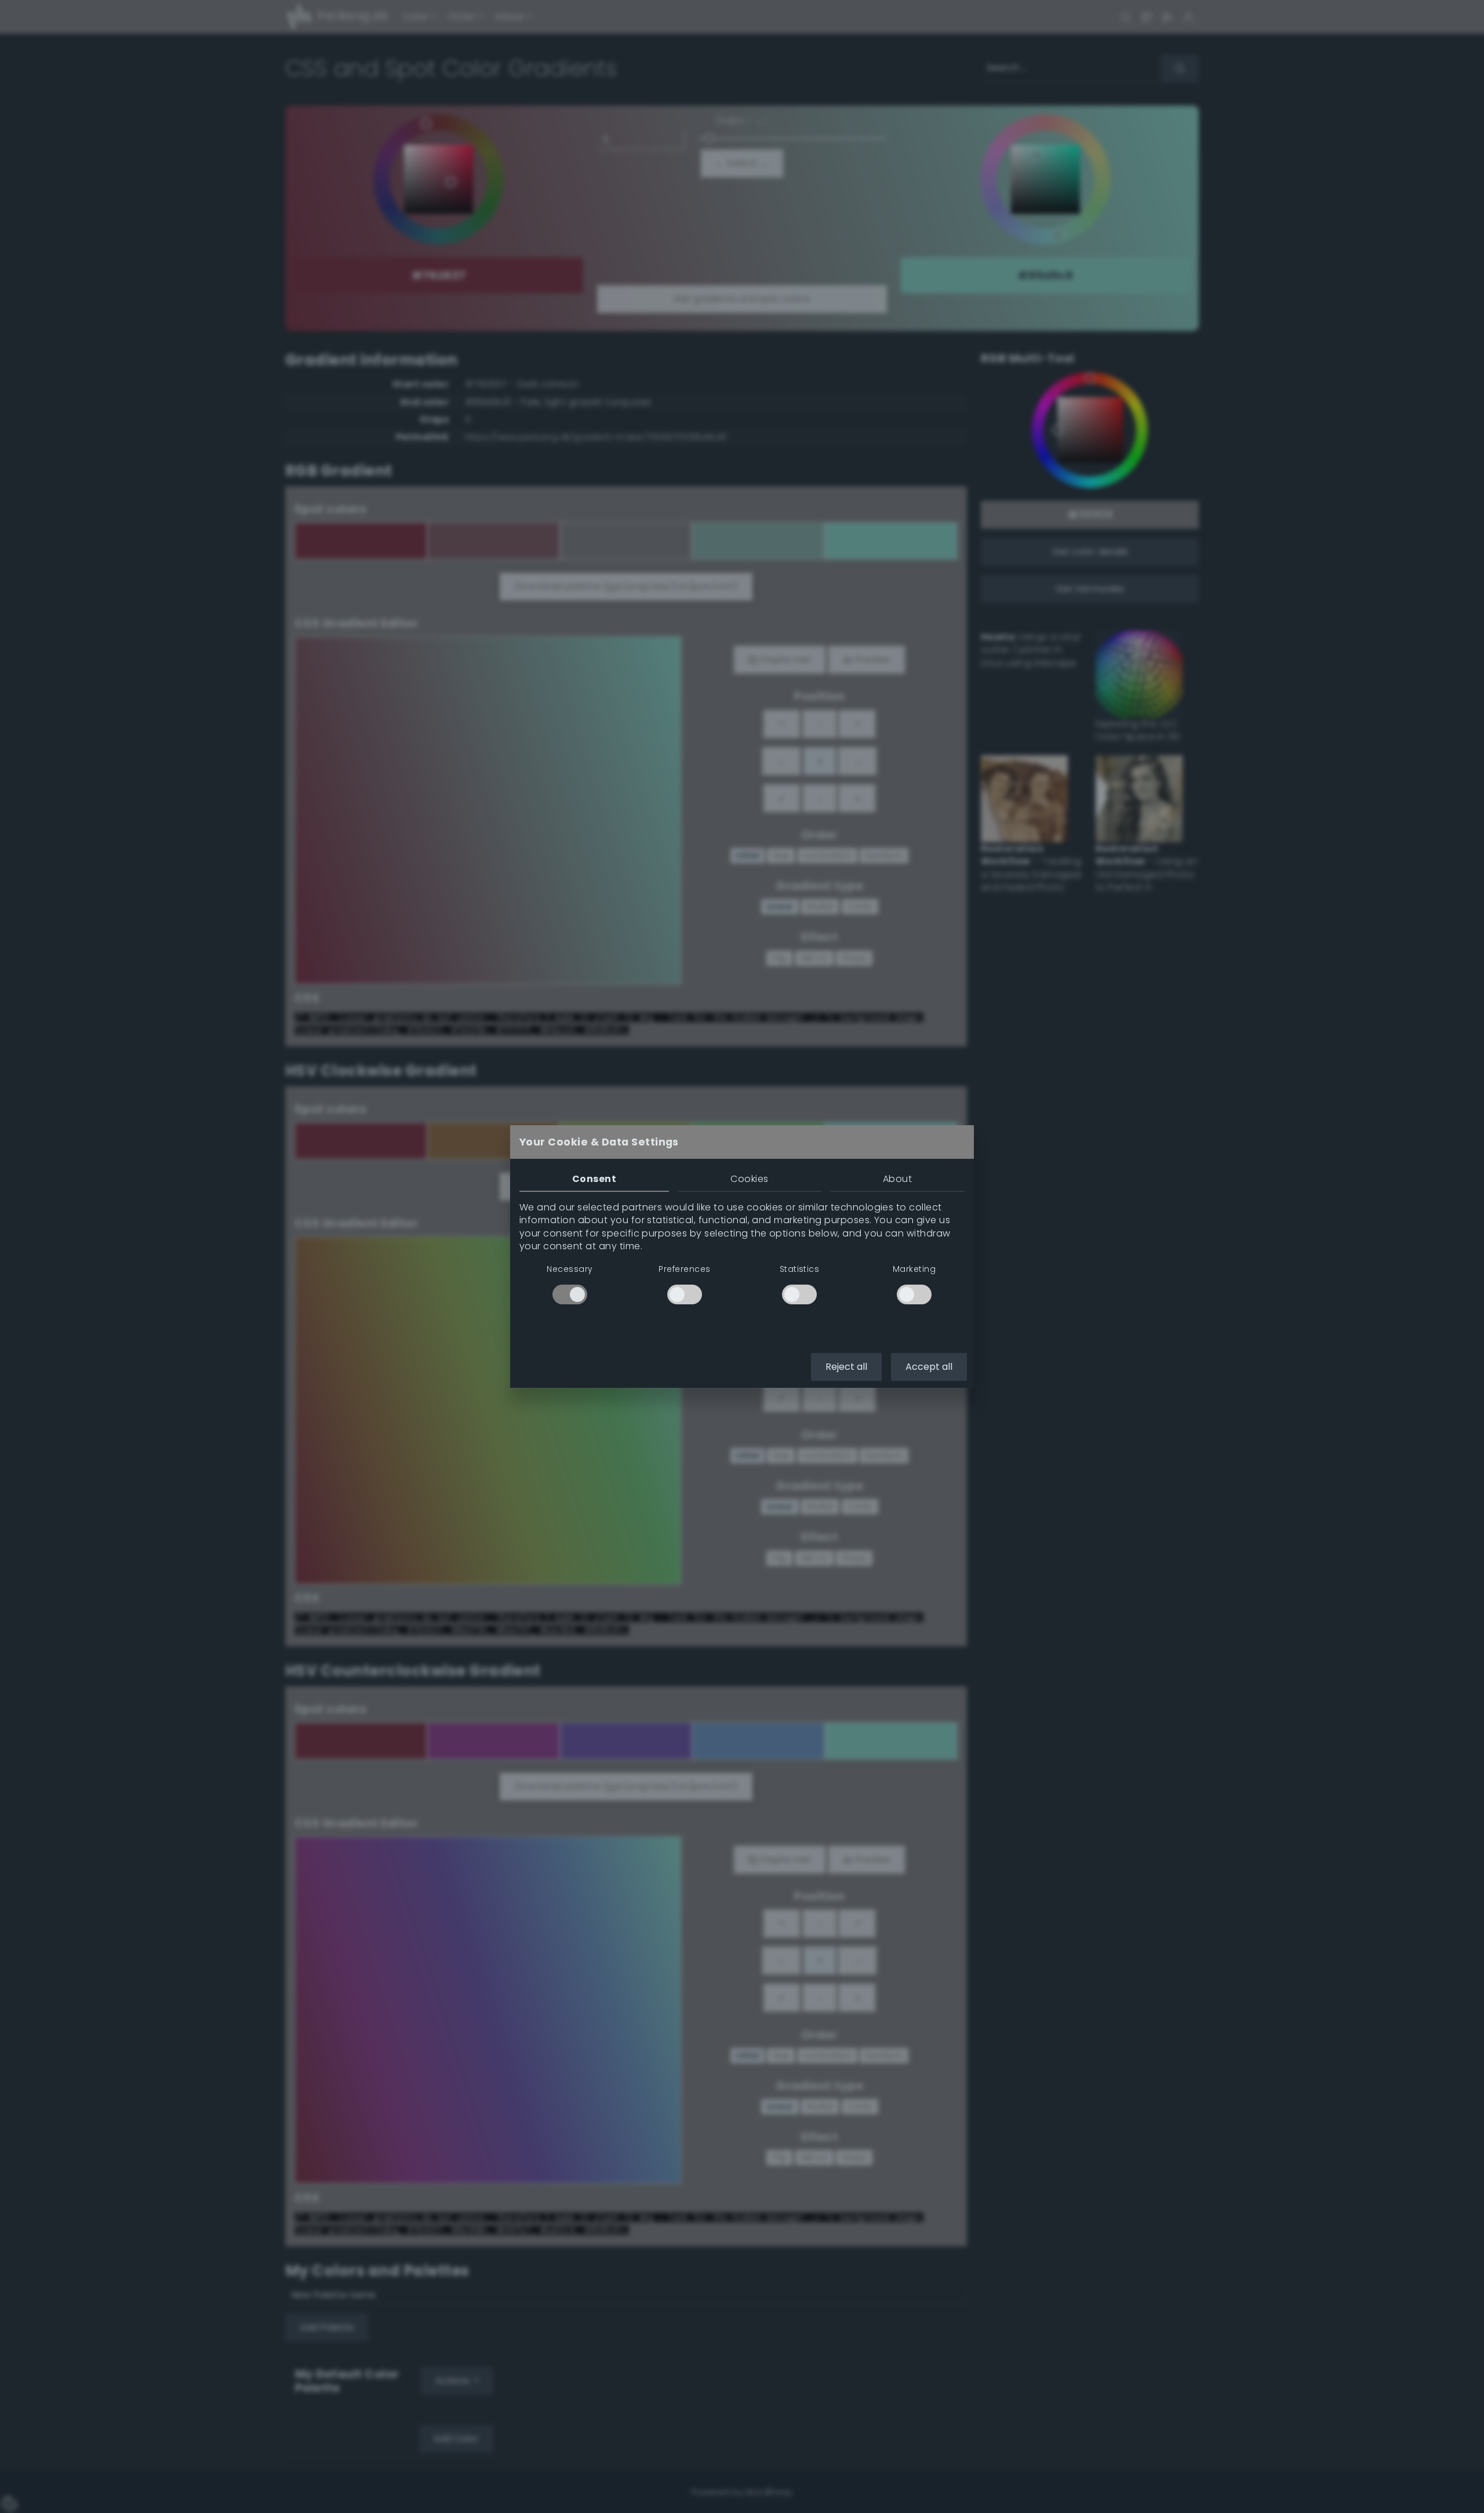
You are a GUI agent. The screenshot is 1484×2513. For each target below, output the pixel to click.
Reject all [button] (846, 1367)
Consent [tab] (594, 1179)
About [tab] (897, 1179)
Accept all (929, 1367)
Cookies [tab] (749, 1179)
